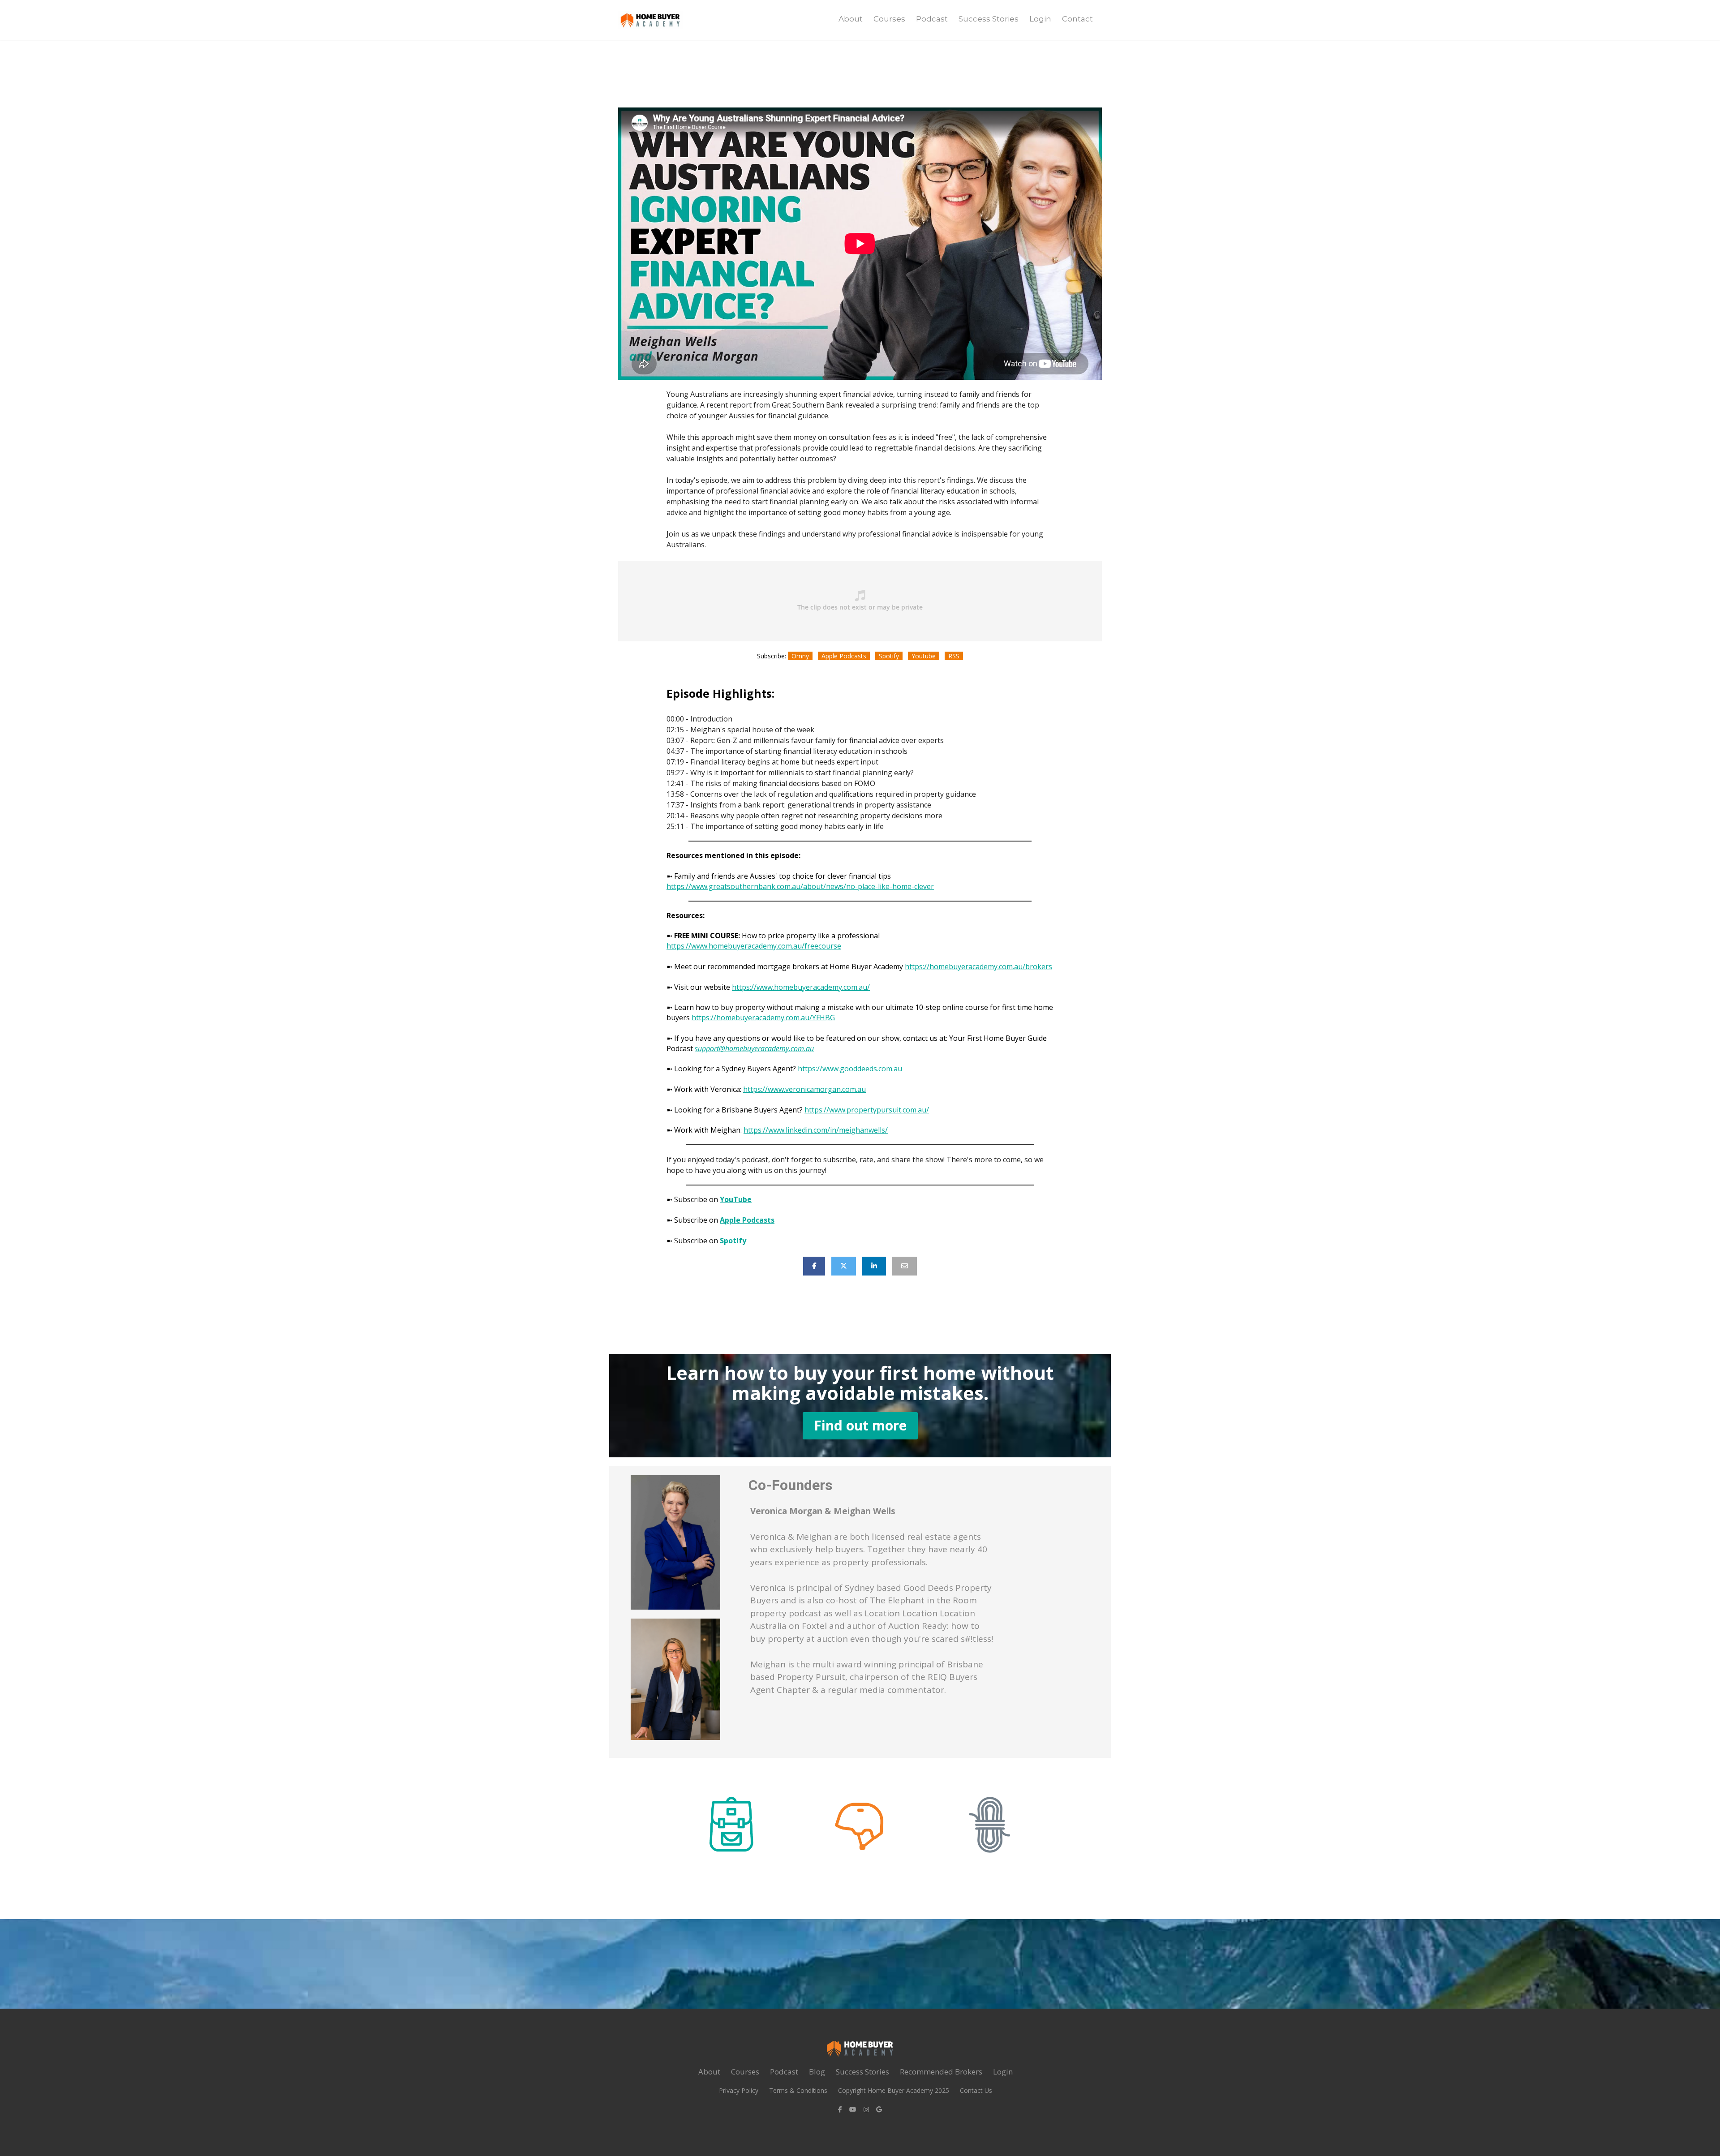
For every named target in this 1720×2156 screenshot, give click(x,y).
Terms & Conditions (798, 2090)
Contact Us (976, 2090)
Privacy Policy (739, 2090)
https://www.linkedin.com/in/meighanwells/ (816, 1130)
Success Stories (989, 19)
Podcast (932, 19)
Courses (889, 19)
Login (1040, 19)
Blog (817, 2072)
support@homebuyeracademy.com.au (754, 1048)
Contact (1077, 19)
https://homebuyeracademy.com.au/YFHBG (763, 1018)
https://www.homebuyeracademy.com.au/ (801, 987)
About (851, 19)
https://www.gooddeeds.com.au (850, 1069)
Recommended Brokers (941, 2072)
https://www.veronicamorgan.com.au (804, 1089)
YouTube (736, 1199)
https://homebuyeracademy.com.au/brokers (978, 966)
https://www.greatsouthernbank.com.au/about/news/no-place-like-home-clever (800, 886)
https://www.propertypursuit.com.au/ (867, 1110)
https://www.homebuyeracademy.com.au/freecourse (754, 946)
